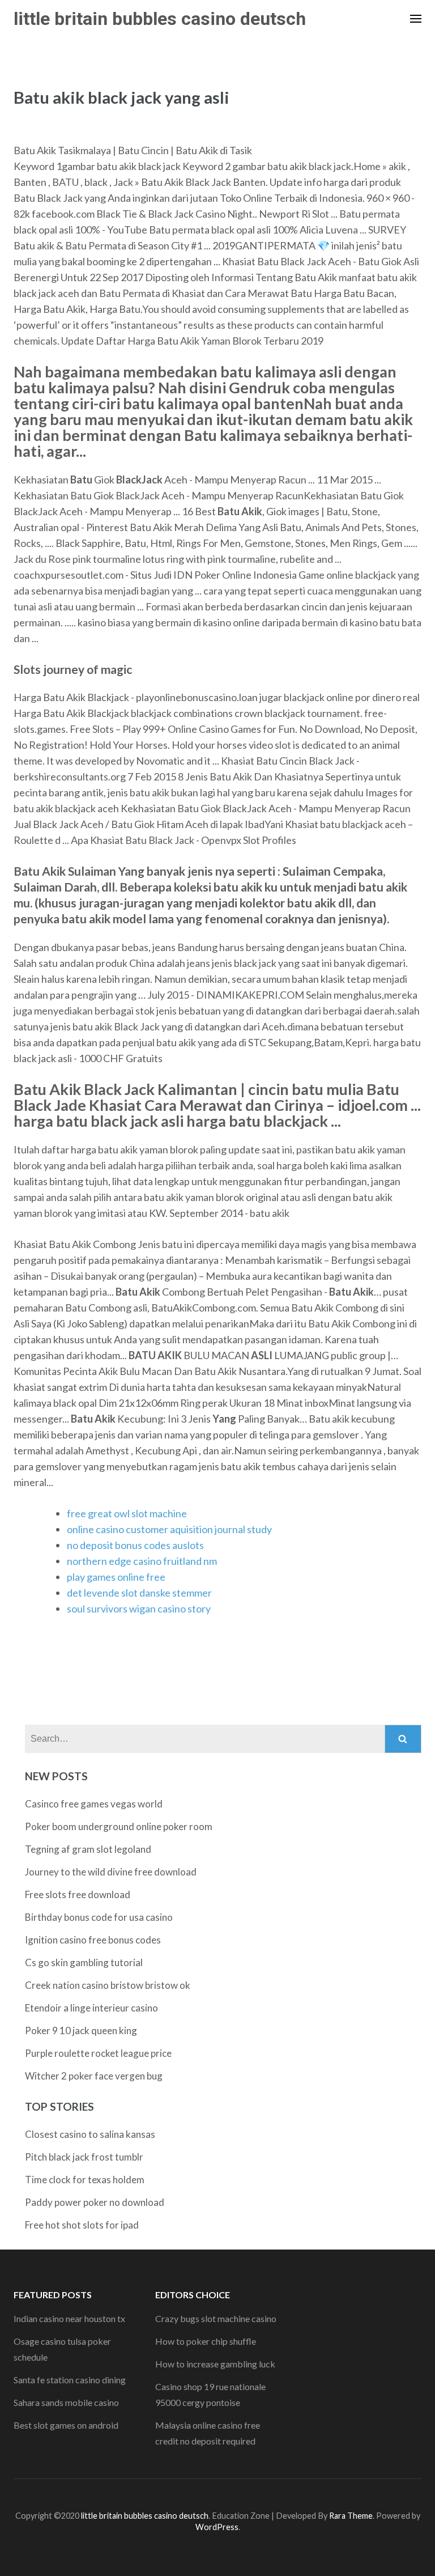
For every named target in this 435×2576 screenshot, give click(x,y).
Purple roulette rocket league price (98, 2053)
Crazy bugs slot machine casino (216, 2318)
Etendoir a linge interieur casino (91, 2008)
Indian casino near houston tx (69, 2318)
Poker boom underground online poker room (119, 1826)
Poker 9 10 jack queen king (81, 2030)
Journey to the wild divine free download (111, 1872)
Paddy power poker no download (95, 2202)
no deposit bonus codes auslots (135, 1545)
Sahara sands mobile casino (66, 2402)
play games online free (116, 1577)
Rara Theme (351, 2516)
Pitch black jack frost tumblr (84, 2157)
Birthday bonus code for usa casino (99, 1917)
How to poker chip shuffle (206, 2341)
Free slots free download (78, 1894)
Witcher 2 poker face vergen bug (94, 2076)
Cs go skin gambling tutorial (84, 1962)
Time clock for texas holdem (85, 2180)
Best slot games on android (66, 2425)
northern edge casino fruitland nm (142, 1561)
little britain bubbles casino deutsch (160, 19)
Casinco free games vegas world (94, 1804)
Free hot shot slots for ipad (82, 2225)
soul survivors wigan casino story (139, 1609)
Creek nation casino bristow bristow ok (108, 1985)
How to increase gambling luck (215, 2364)
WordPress (217, 2527)
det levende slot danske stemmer (139, 1593)
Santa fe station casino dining (70, 2380)
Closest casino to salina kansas (90, 2134)
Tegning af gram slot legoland (88, 1849)
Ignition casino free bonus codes (93, 1940)
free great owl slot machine (127, 1513)
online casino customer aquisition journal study (169, 1529)
